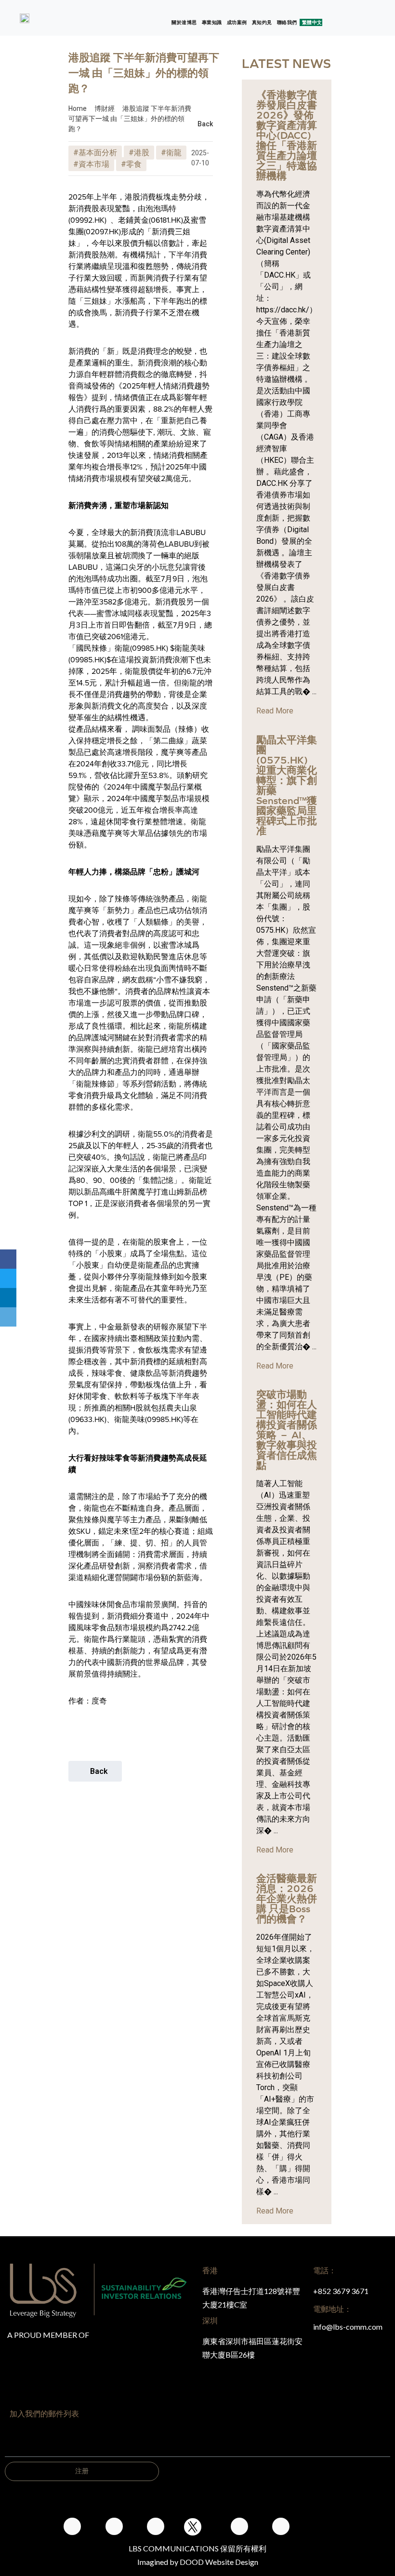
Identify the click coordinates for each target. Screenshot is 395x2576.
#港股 (139, 153)
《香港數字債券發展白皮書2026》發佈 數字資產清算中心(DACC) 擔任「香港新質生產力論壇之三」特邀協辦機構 (287, 135)
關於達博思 (184, 22)
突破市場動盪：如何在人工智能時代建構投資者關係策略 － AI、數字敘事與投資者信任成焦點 (287, 1430)
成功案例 (237, 22)
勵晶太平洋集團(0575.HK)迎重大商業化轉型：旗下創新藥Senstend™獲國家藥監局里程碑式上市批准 (287, 785)
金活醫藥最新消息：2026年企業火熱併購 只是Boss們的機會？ (287, 1898)
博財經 (105, 108)
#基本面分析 (95, 153)
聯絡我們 (287, 22)
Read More (275, 711)
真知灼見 (262, 22)
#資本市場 (91, 164)
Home (78, 108)
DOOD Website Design (219, 2562)
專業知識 (212, 22)
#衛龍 (171, 153)
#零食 (131, 164)
